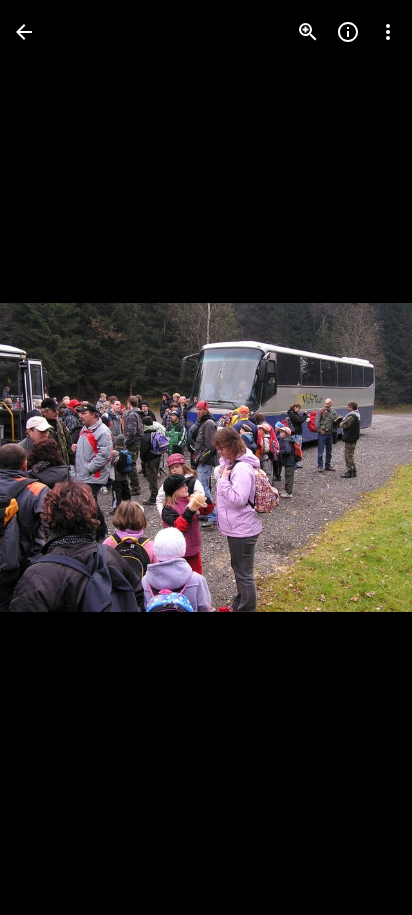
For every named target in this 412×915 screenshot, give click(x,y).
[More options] (388, 32)
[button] (56, 458)
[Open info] (348, 32)
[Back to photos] (24, 32)
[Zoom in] (308, 32)
